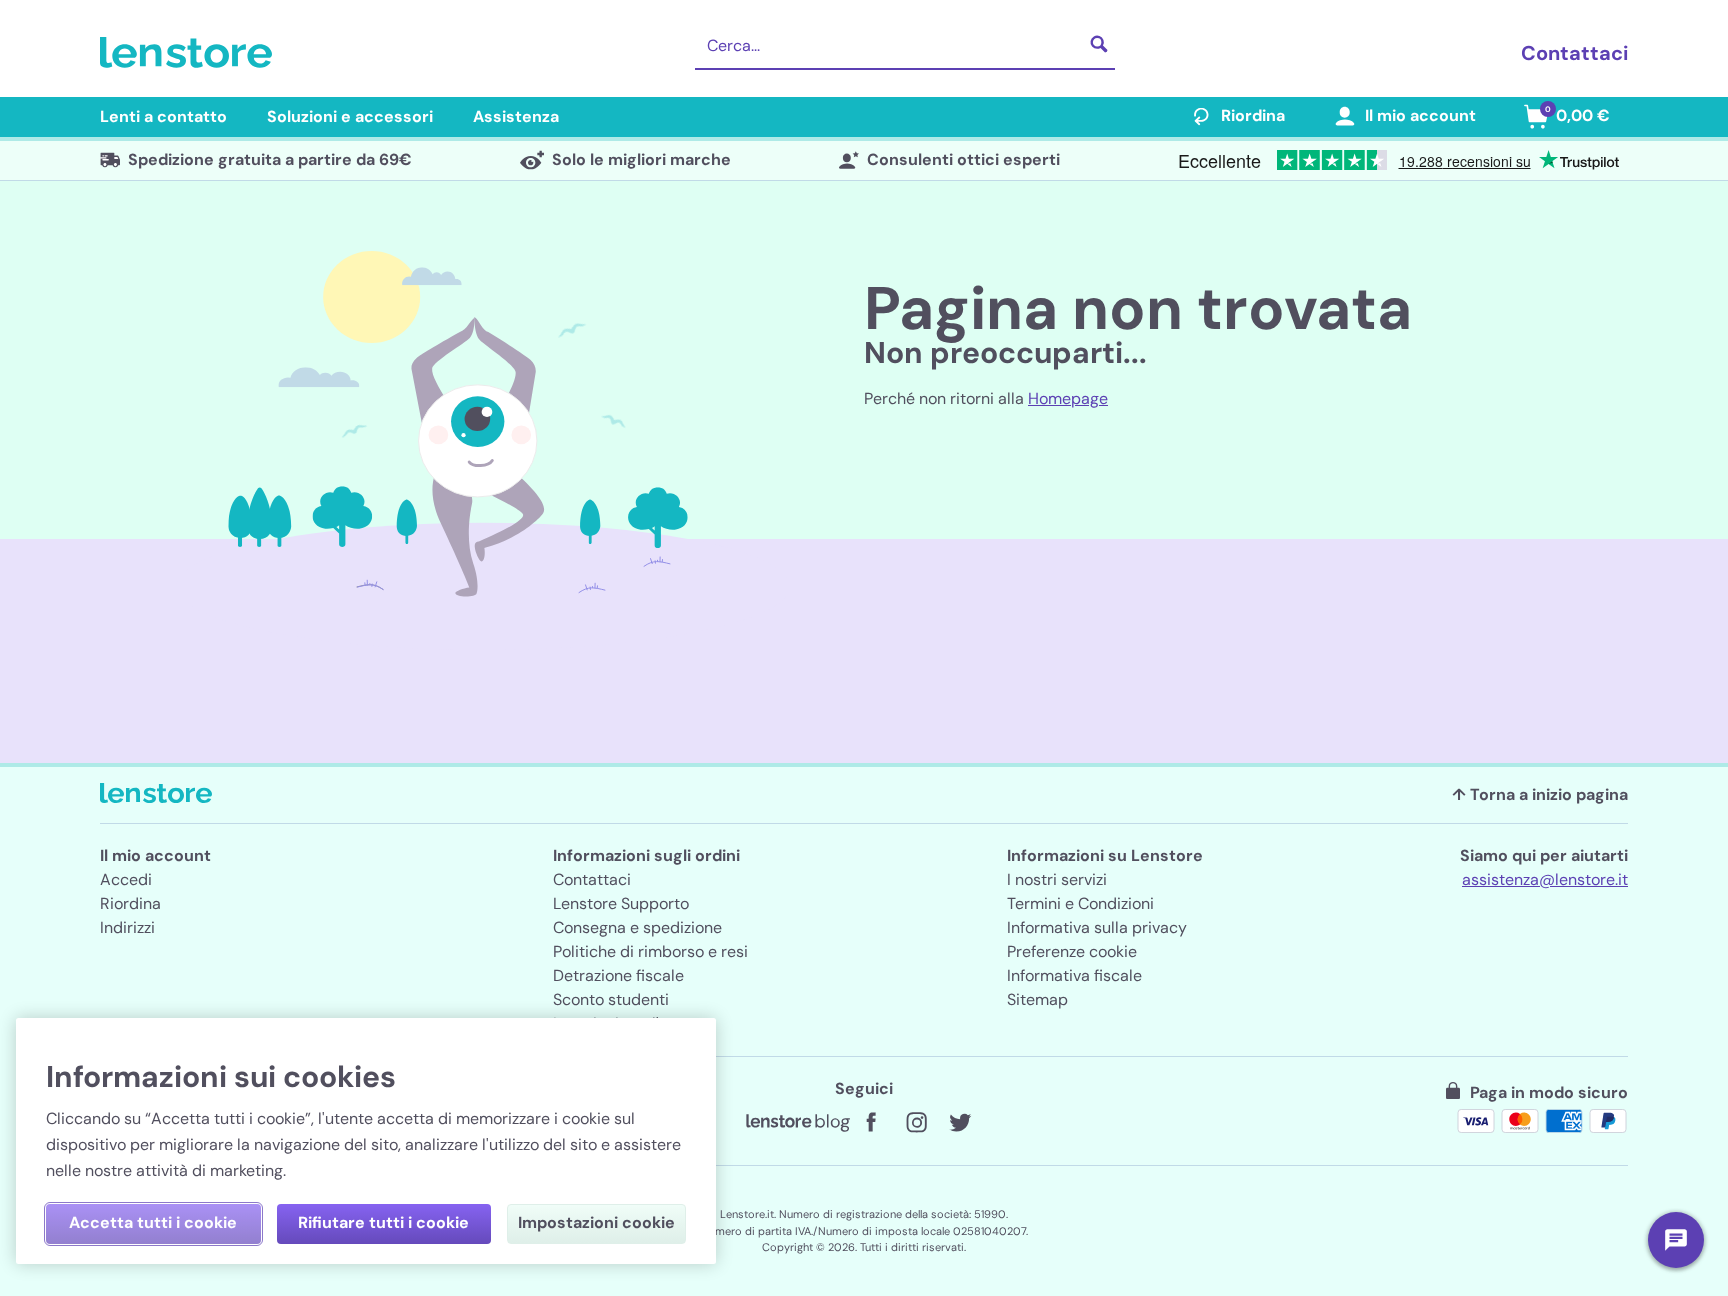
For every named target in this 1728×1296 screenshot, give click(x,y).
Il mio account (1420, 115)
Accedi (126, 879)
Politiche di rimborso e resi (650, 951)
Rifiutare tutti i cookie (383, 1222)
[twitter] (960, 1123)
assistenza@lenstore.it (1545, 879)
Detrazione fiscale (618, 975)
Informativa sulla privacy (1097, 927)
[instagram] (916, 1123)
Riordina (1253, 115)
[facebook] (872, 1123)
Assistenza (516, 116)
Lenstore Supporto (621, 903)
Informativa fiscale (1074, 975)
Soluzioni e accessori (350, 116)
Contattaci (1574, 53)
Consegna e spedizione (637, 927)
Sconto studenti (611, 999)
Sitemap (1037, 999)
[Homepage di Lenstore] (190, 53)
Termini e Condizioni (1080, 903)
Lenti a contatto (163, 116)
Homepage (1068, 398)
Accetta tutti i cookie (153, 1222)
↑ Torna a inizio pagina (1540, 794)
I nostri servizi (1057, 879)
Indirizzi (127, 927)
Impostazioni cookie (596, 1222)
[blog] (798, 1123)
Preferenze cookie (1072, 951)
